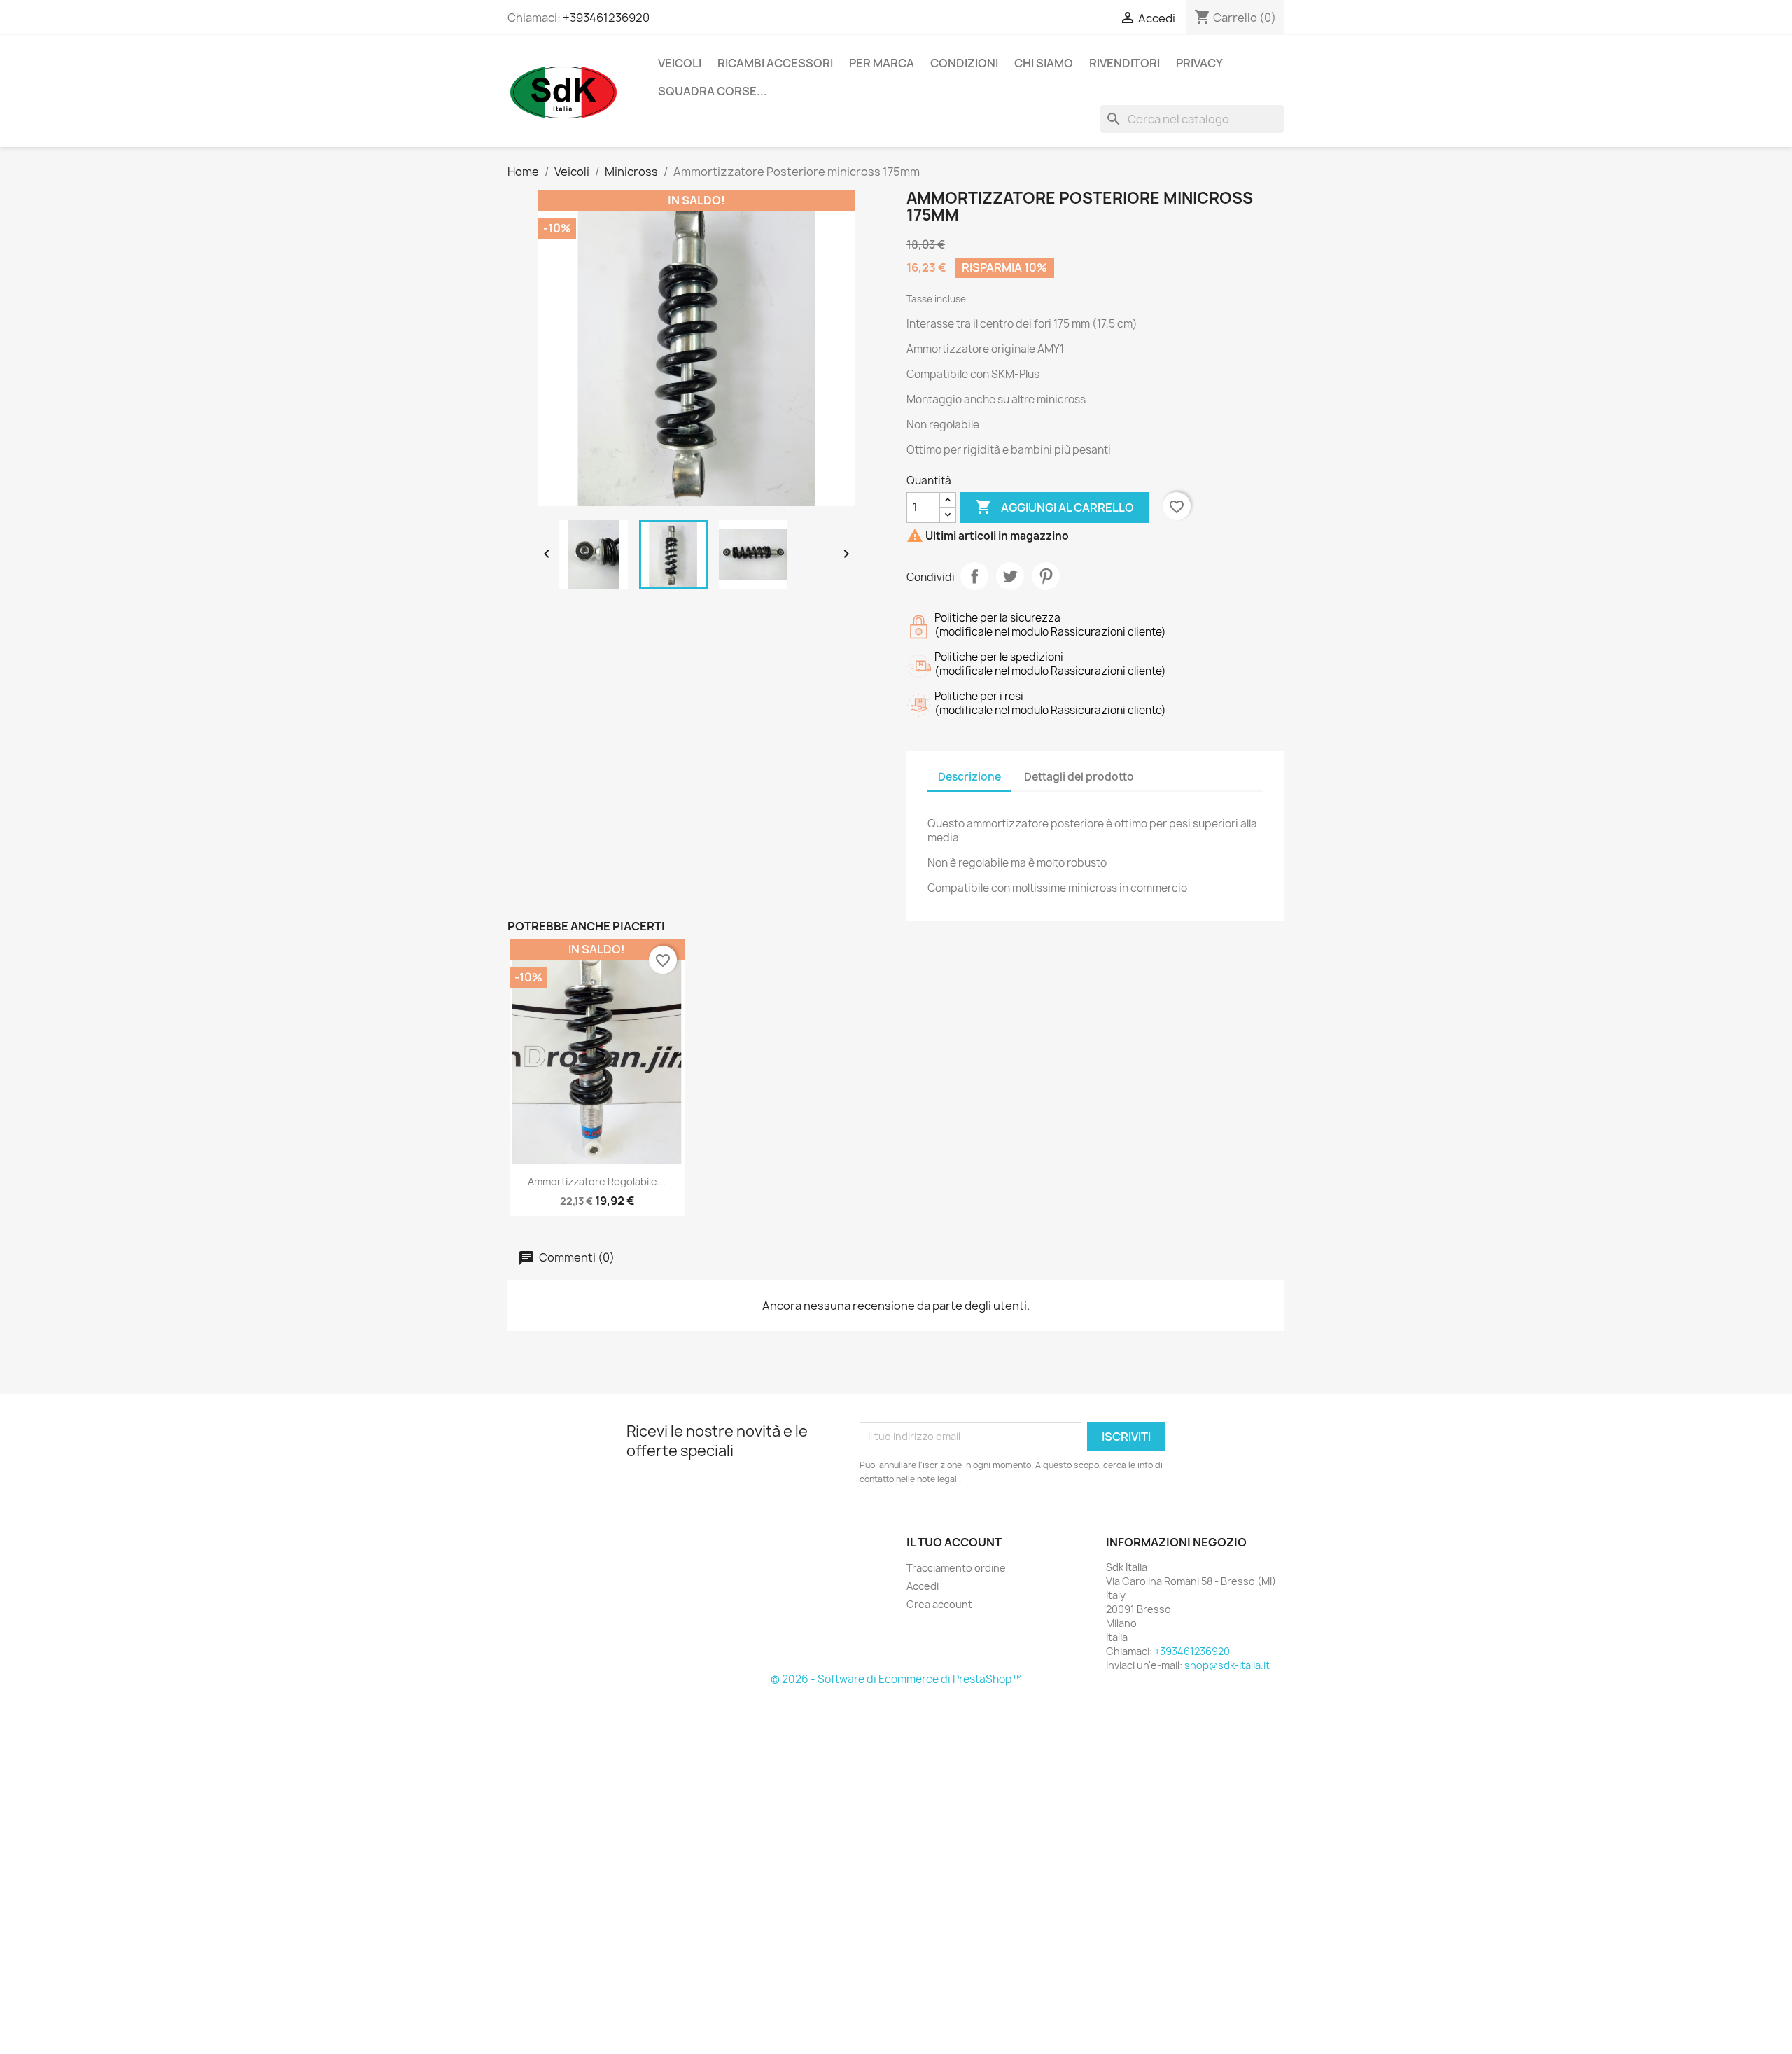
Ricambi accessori (775, 63)
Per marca (882, 63)
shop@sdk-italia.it (1227, 1665)
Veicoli (680, 63)
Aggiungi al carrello (1055, 507)
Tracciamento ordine (956, 1568)
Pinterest (1046, 576)
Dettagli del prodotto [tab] (1079, 777)
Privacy (1199, 63)
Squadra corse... (713, 91)
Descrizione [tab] (969, 777)
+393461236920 (606, 18)
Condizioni (964, 63)
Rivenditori (1125, 63)
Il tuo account (954, 1542)
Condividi (974, 576)
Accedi (923, 1586)
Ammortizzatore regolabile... (597, 1181)
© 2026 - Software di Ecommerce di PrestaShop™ (896, 1679)
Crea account (939, 1604)
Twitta (1010, 576)
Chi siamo (1044, 63)
